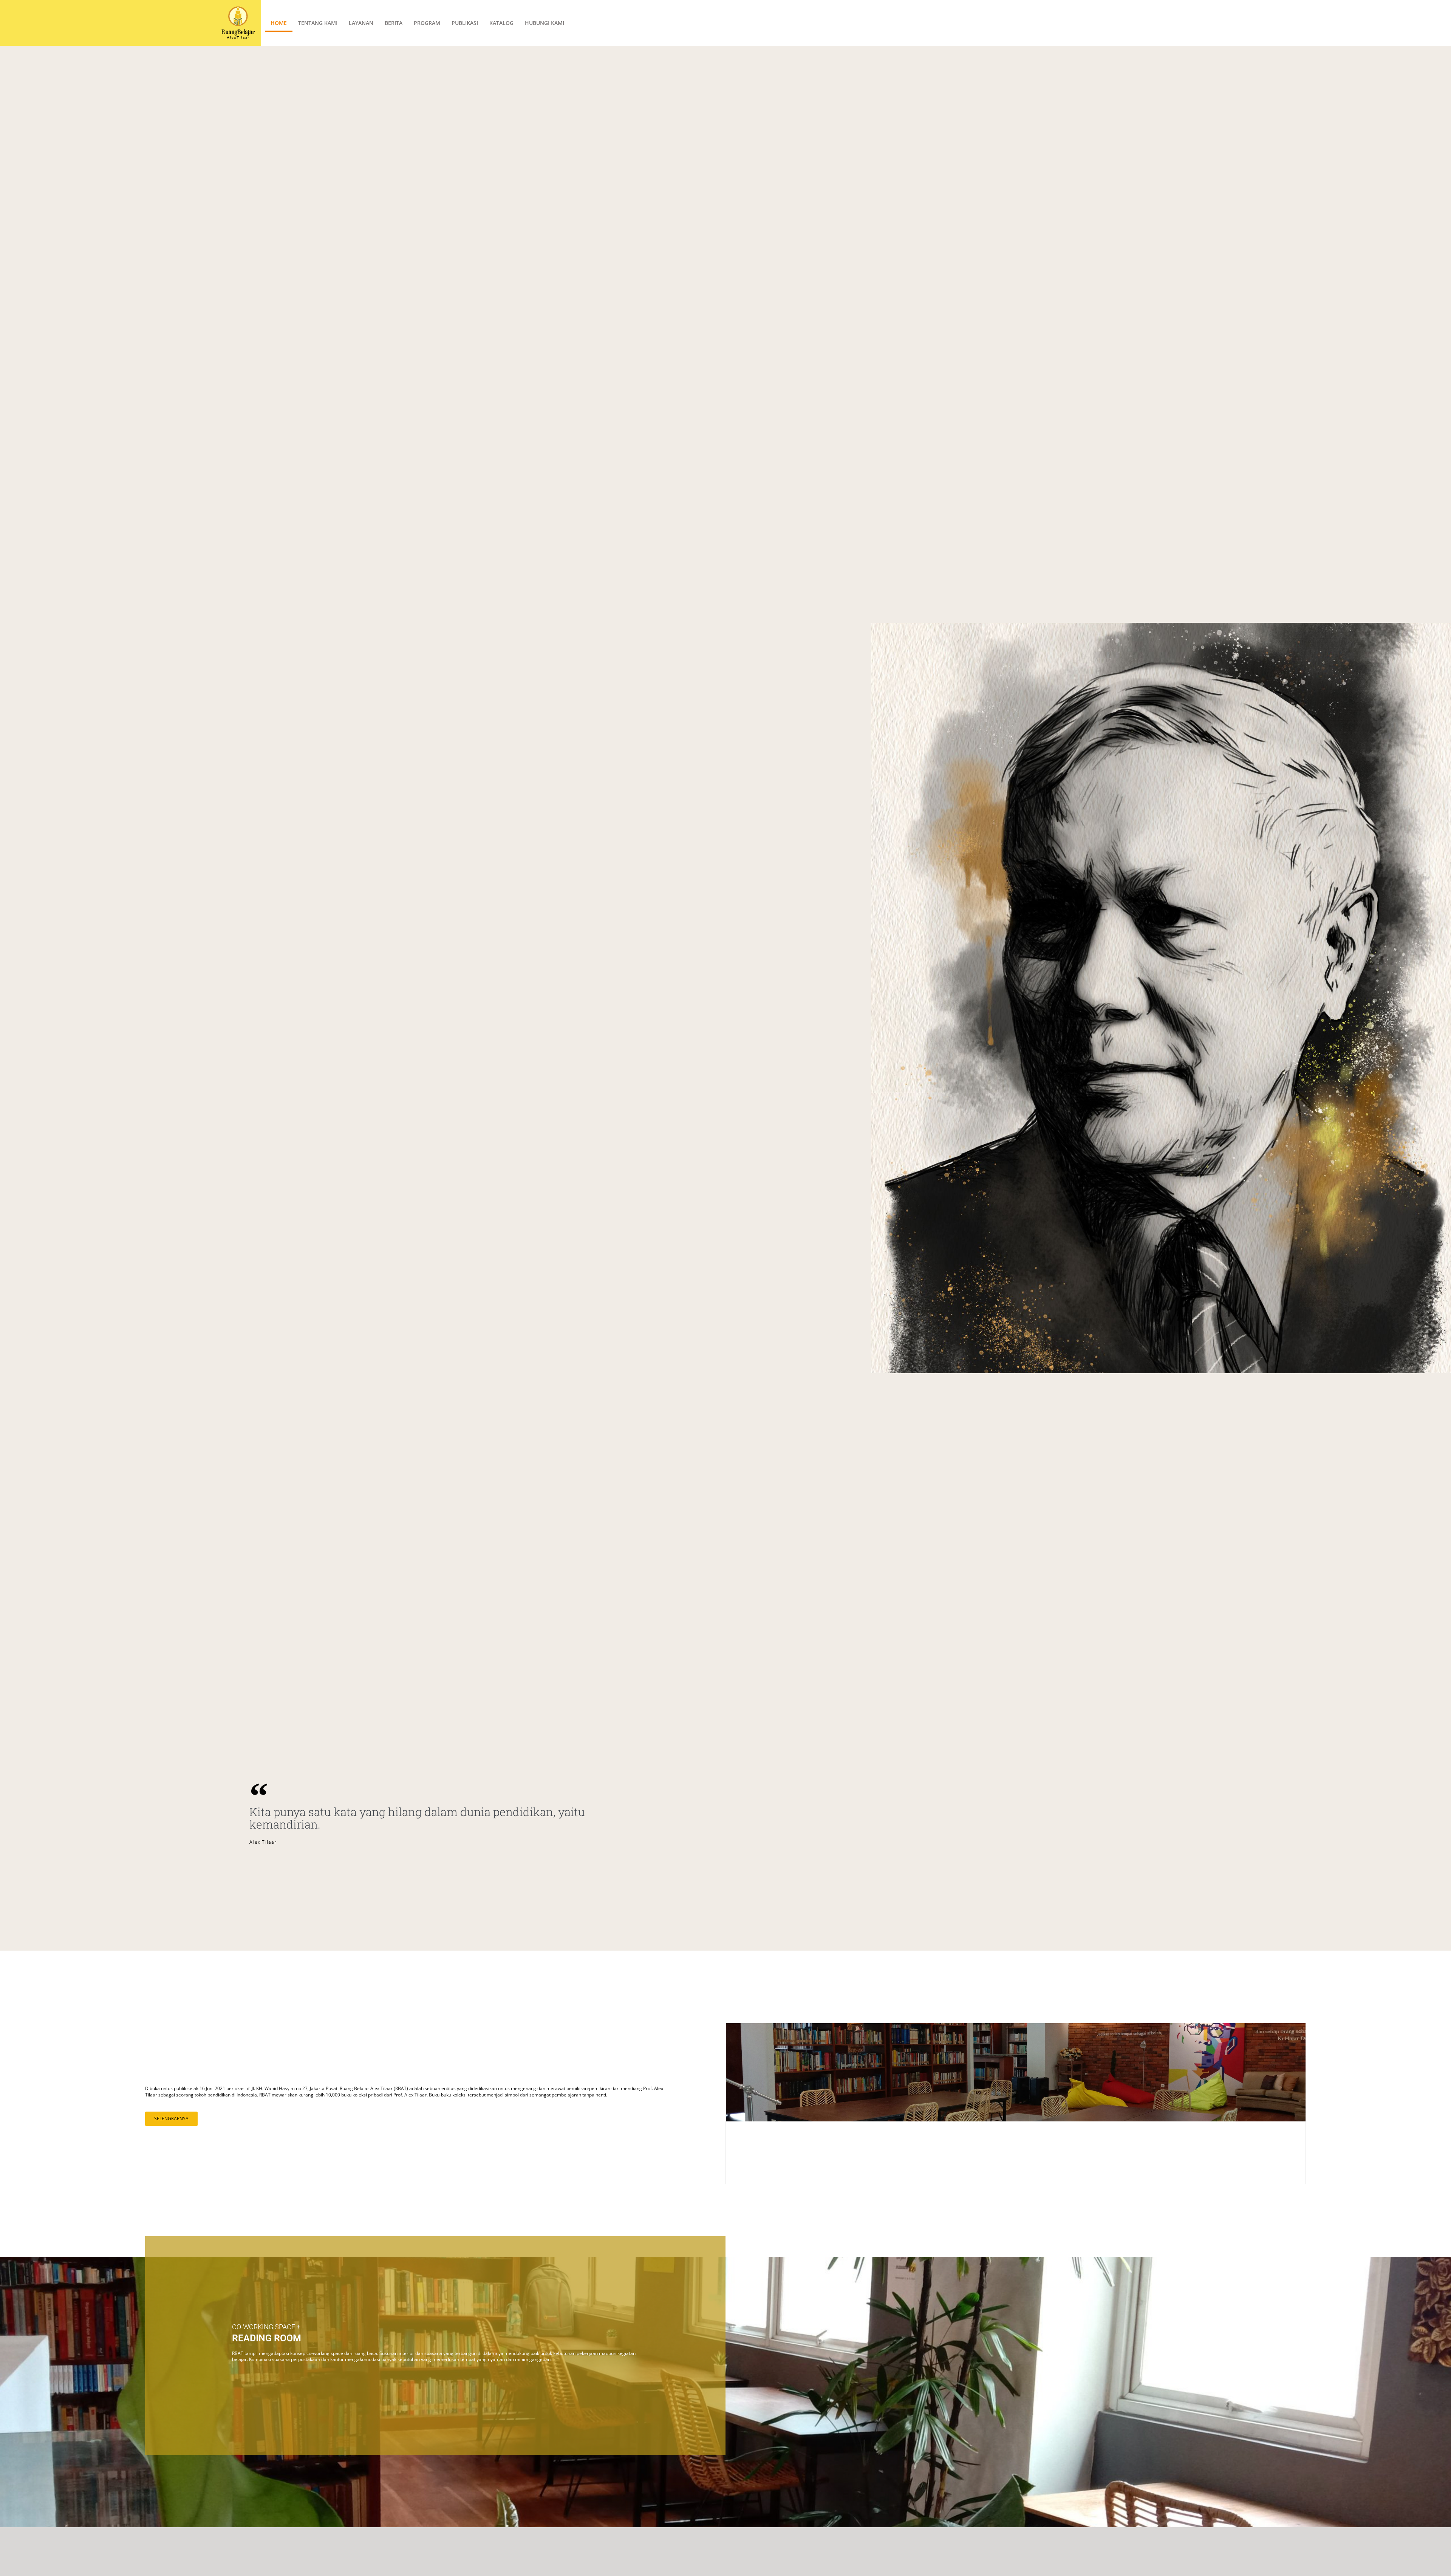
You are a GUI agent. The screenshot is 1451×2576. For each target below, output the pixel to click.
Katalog (501, 23)
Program (427, 23)
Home (279, 23)
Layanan (361, 23)
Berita (394, 23)
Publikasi (465, 23)
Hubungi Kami (545, 23)
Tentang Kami (318, 23)
